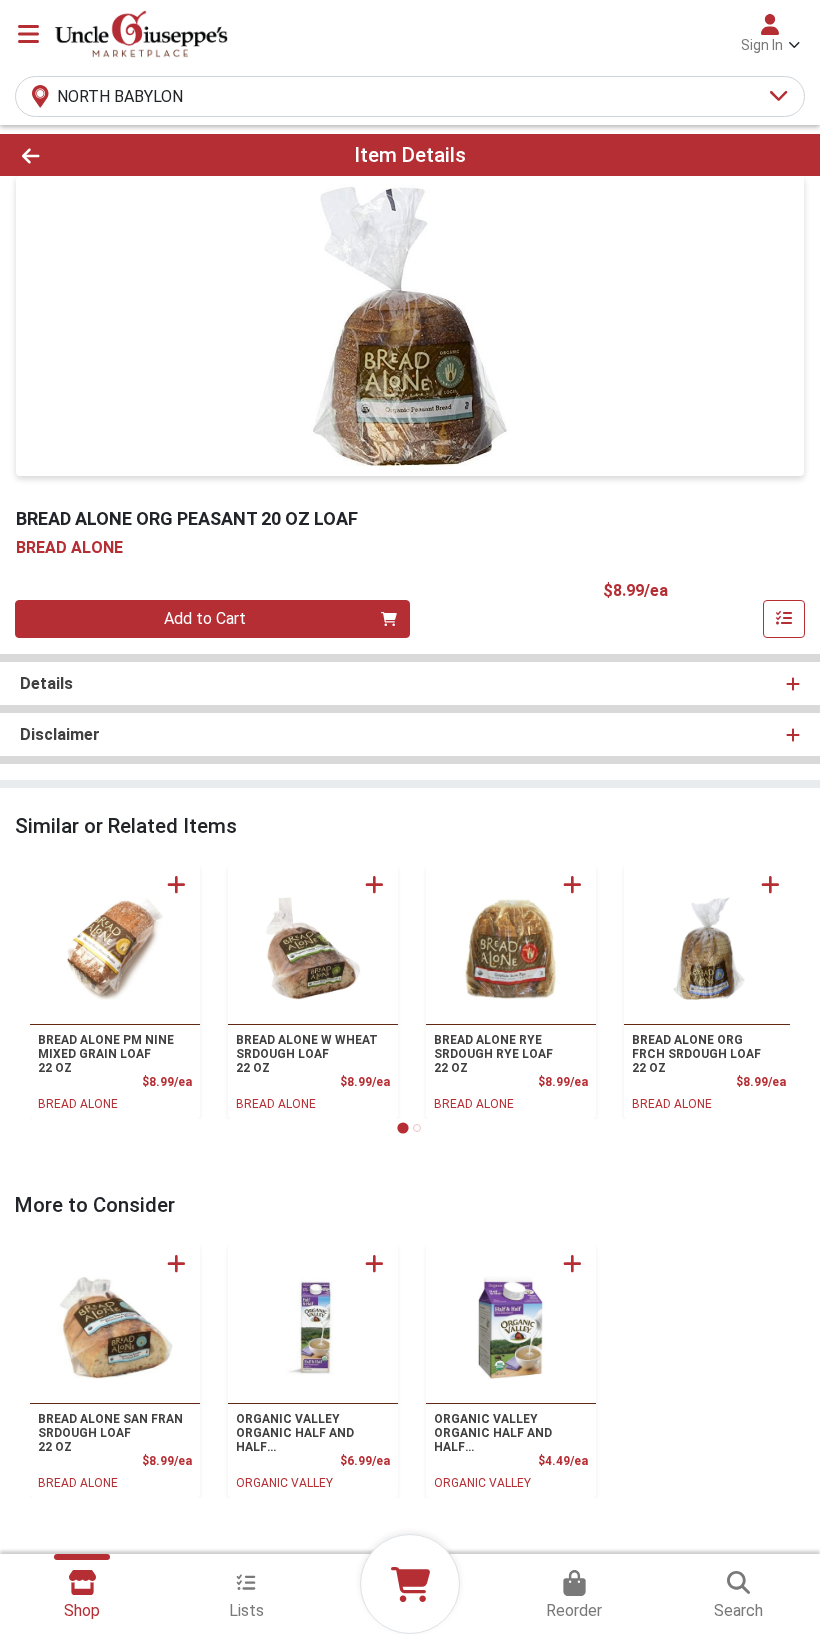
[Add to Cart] (176, 884)
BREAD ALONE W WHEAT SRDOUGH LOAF (307, 1054)
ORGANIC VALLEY (284, 1483)
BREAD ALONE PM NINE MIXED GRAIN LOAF (106, 1054)
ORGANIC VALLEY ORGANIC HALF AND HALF (295, 1433)
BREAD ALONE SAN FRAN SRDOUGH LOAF (110, 1433)
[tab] (402, 1127)
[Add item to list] (784, 619)
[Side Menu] (28, 34)
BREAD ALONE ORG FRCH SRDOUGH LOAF (696, 1054)
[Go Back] (114, 155)
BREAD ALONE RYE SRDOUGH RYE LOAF (493, 1054)
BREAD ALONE (78, 1104)
